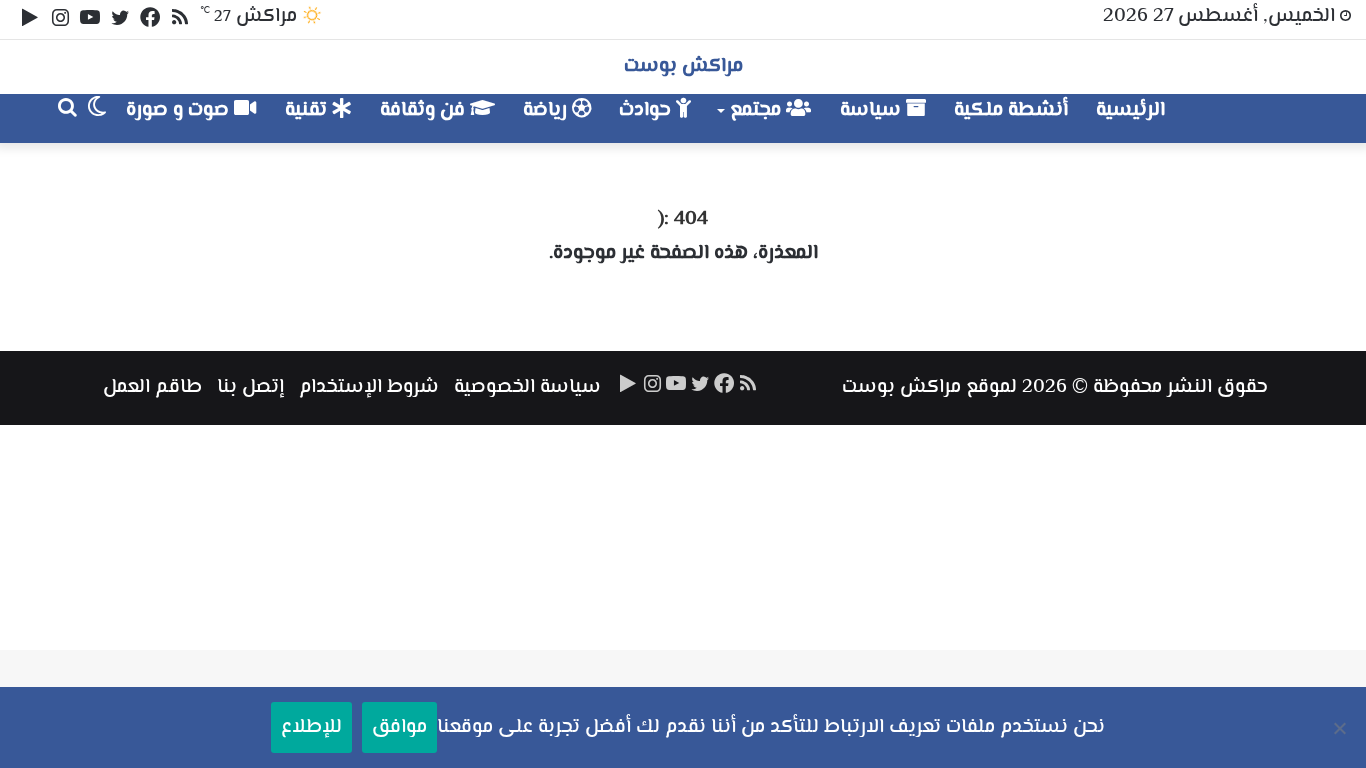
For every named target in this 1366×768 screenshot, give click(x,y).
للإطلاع (311, 727)
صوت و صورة (180, 110)
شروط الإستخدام (369, 387)
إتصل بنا (250, 387)
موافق (399, 727)
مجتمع (758, 110)
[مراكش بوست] (1246, 118)
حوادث (647, 110)
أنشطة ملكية (1011, 110)
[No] (1341, 728)
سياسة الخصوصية (527, 387)
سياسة (873, 110)
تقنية (308, 110)
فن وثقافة (425, 110)
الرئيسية (1130, 110)
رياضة (547, 110)
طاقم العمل (152, 387)
